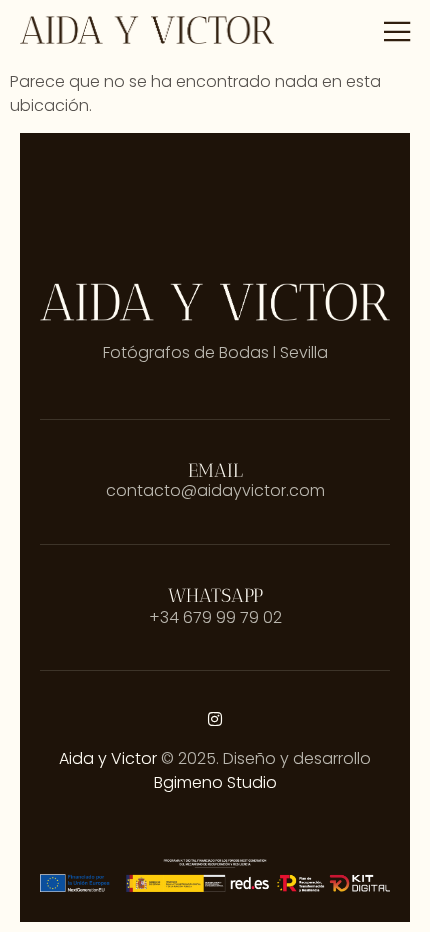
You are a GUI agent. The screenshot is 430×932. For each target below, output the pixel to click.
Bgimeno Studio (215, 782)
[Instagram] (215, 719)
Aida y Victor (108, 758)
